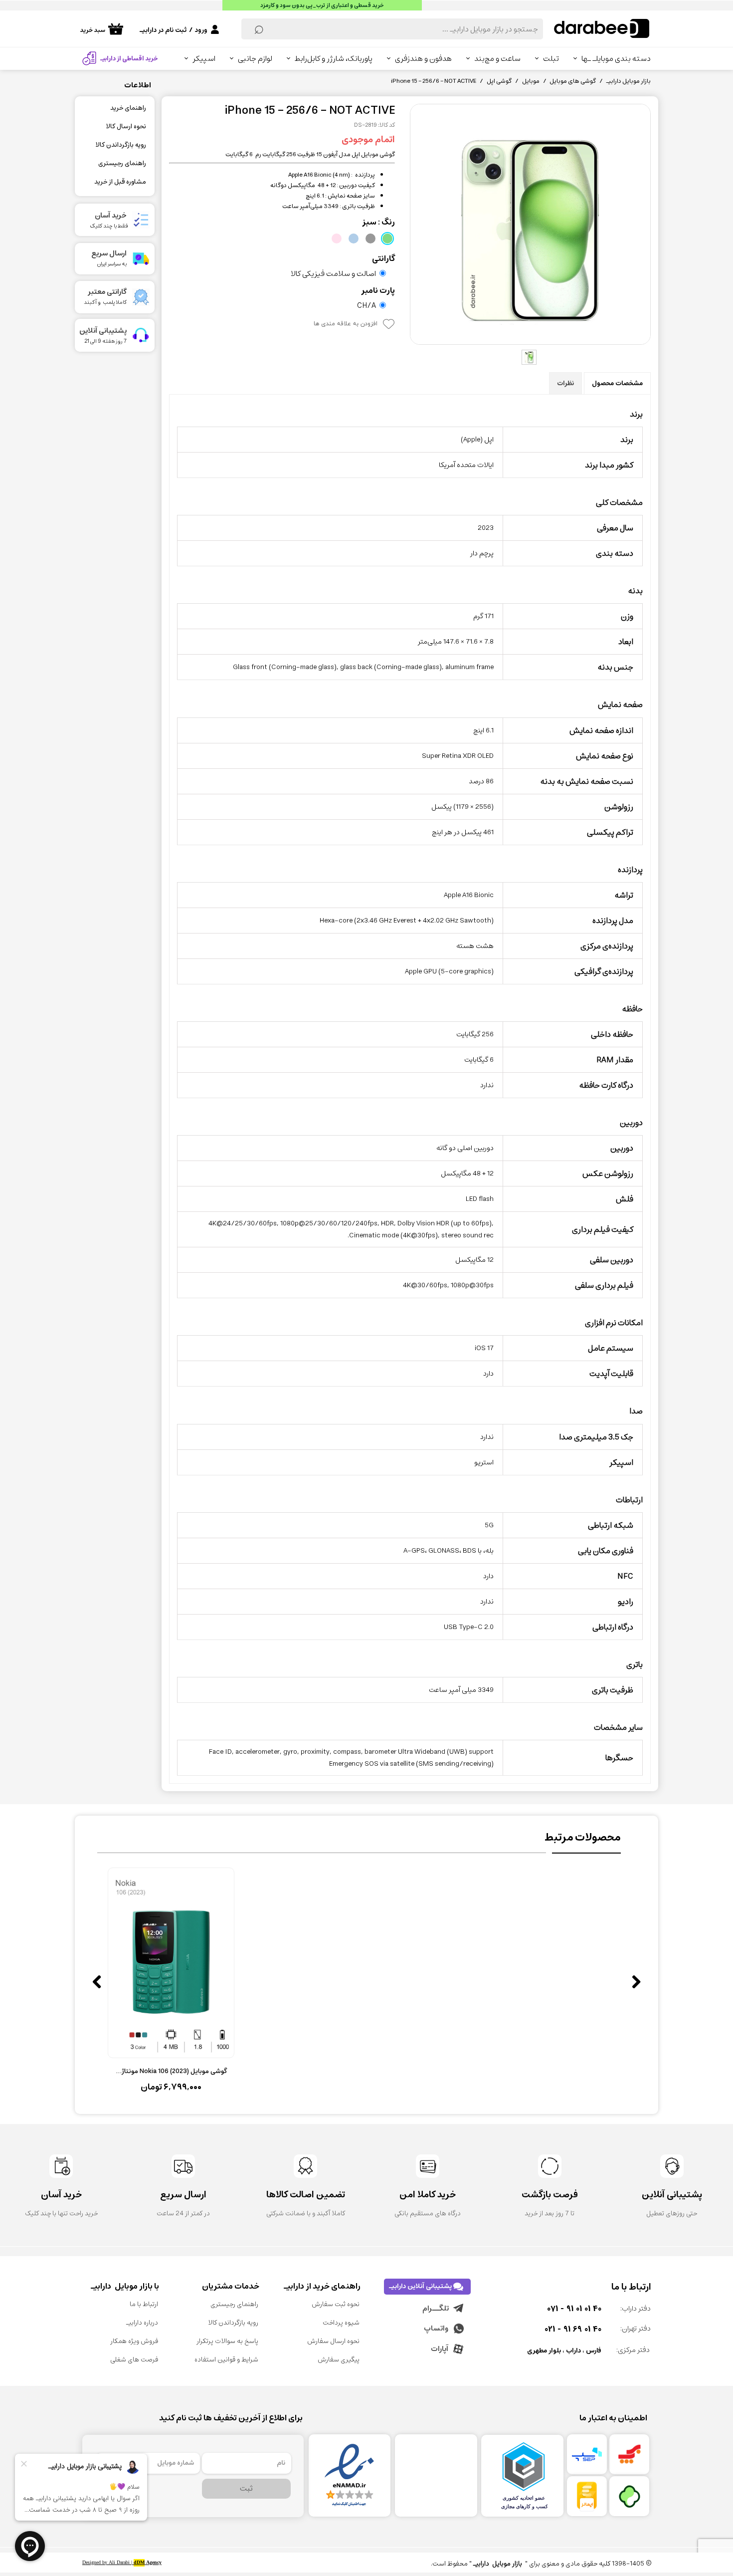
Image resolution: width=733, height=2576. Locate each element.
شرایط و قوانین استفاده (226, 2360)
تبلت (551, 59)
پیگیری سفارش (339, 2360)
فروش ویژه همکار (134, 2341)
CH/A (366, 305)
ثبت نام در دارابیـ (163, 30)
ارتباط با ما (144, 2304)
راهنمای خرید (128, 108)
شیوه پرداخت (341, 2323)
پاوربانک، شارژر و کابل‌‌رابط (334, 59)
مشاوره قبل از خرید (120, 182)
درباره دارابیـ (142, 2323)
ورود (201, 30)
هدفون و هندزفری (423, 59)
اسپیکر (204, 59)
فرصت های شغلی (134, 2360)
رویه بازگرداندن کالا (121, 145)
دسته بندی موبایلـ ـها (616, 59)
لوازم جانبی (255, 59)
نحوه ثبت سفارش (336, 2304)
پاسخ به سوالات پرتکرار (227, 2341)
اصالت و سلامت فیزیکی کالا (333, 273)
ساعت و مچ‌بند (497, 59)
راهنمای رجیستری (122, 163)
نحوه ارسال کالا (126, 126)
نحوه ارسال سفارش (333, 2341)
